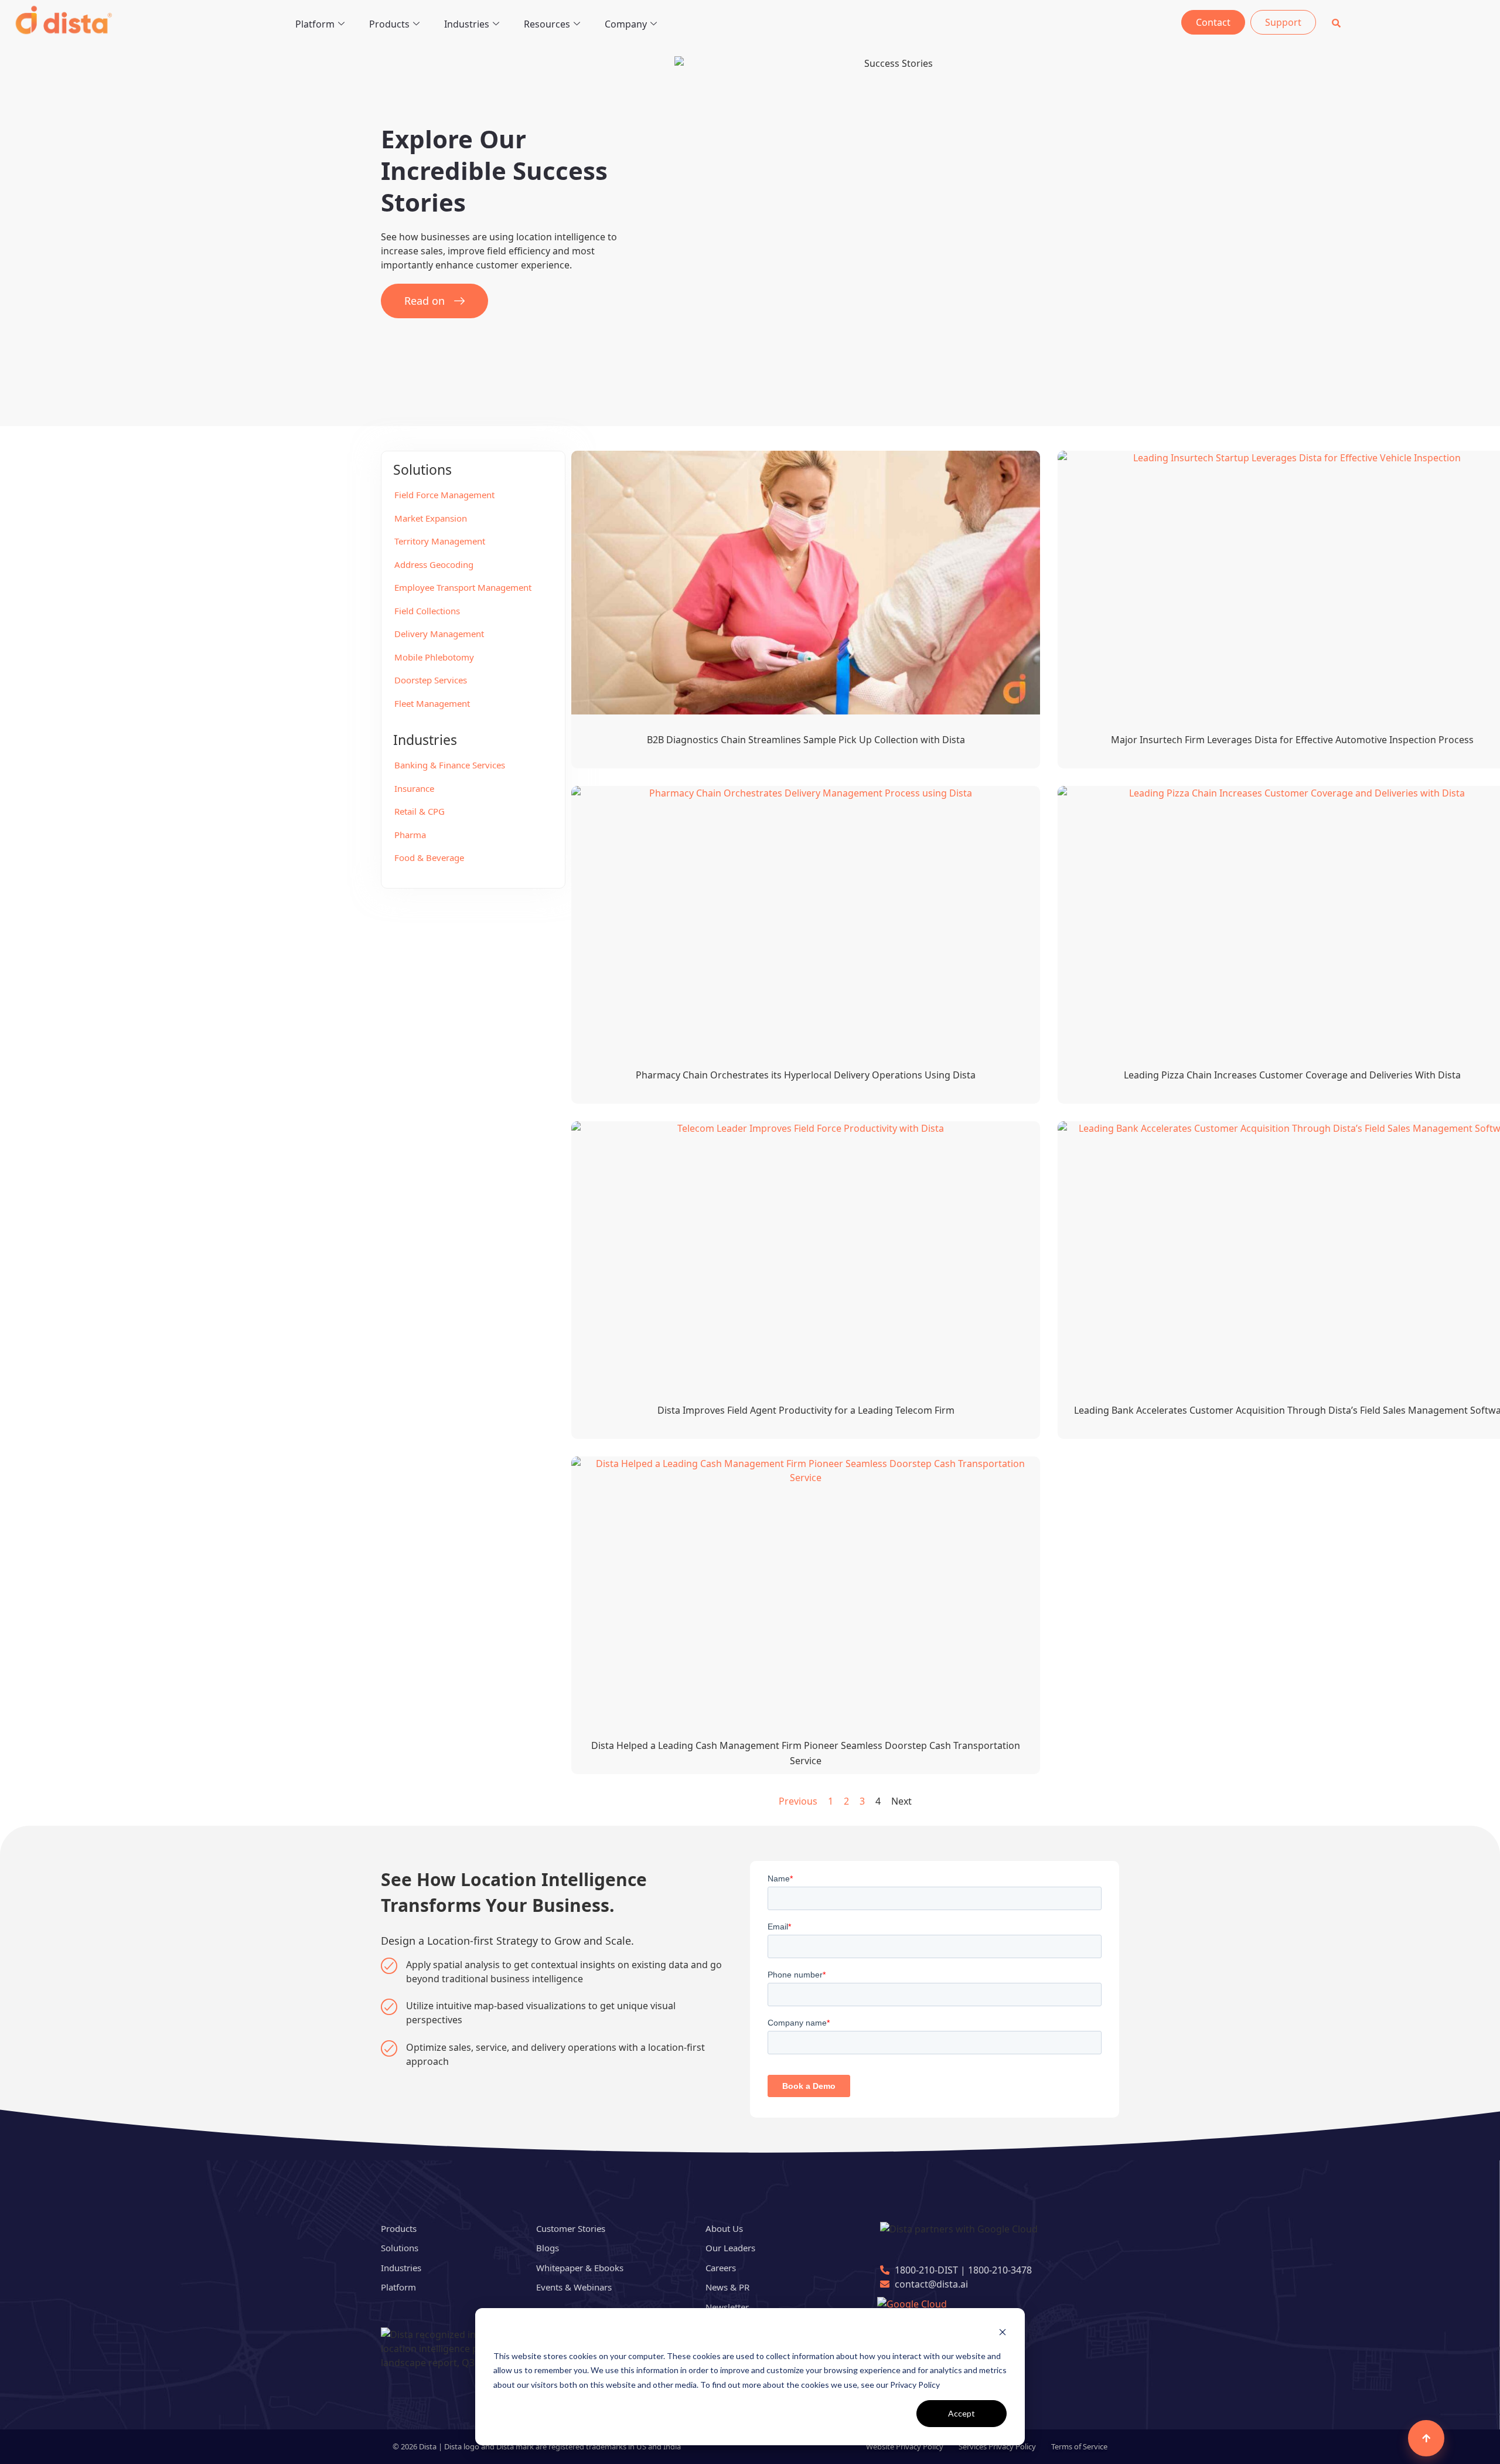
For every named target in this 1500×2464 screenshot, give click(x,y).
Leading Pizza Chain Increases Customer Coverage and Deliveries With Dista (1292, 1075)
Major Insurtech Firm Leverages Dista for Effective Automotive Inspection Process (1292, 740)
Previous (798, 1801)
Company (626, 24)
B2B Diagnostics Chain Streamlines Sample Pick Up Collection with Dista (806, 740)
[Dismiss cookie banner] (1003, 2334)
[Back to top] (1426, 2438)
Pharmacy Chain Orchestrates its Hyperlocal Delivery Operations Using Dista (806, 1075)
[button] (1336, 23)
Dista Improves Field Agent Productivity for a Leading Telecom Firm (806, 1410)
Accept (962, 2413)
